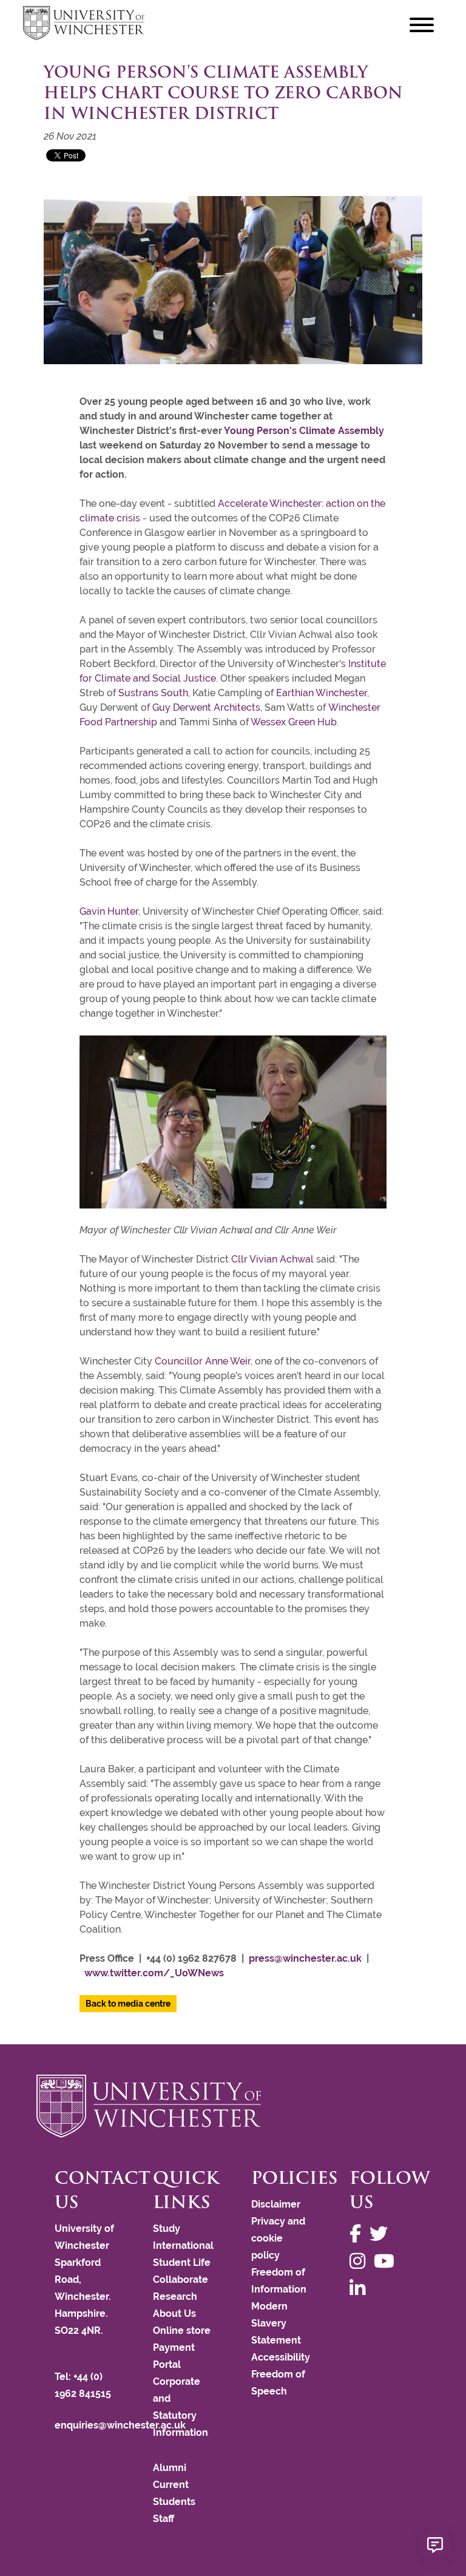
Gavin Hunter (109, 911)
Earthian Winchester (322, 693)
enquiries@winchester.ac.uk (120, 2425)
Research (175, 2296)
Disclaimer (276, 2204)
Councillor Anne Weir (203, 1361)
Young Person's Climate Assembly (304, 431)
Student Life (182, 2262)
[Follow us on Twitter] (382, 2234)
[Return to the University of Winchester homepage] (233, 2106)
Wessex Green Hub (294, 722)
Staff (164, 2519)
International (183, 2246)
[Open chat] (435, 2545)
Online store (182, 2330)
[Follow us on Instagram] (360, 2261)
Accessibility (281, 2357)
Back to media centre (128, 2004)
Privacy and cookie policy (278, 2238)
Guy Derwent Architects (206, 707)
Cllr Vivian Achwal (272, 1259)
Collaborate (181, 2279)
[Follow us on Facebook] (358, 2234)
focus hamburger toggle (422, 25)
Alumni (170, 2468)
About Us (174, 2313)
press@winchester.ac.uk (305, 1958)
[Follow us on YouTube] (387, 2261)
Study (167, 2229)
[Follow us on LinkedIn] (360, 2289)
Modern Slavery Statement (276, 2323)
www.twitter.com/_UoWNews (154, 1973)
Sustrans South (153, 693)
